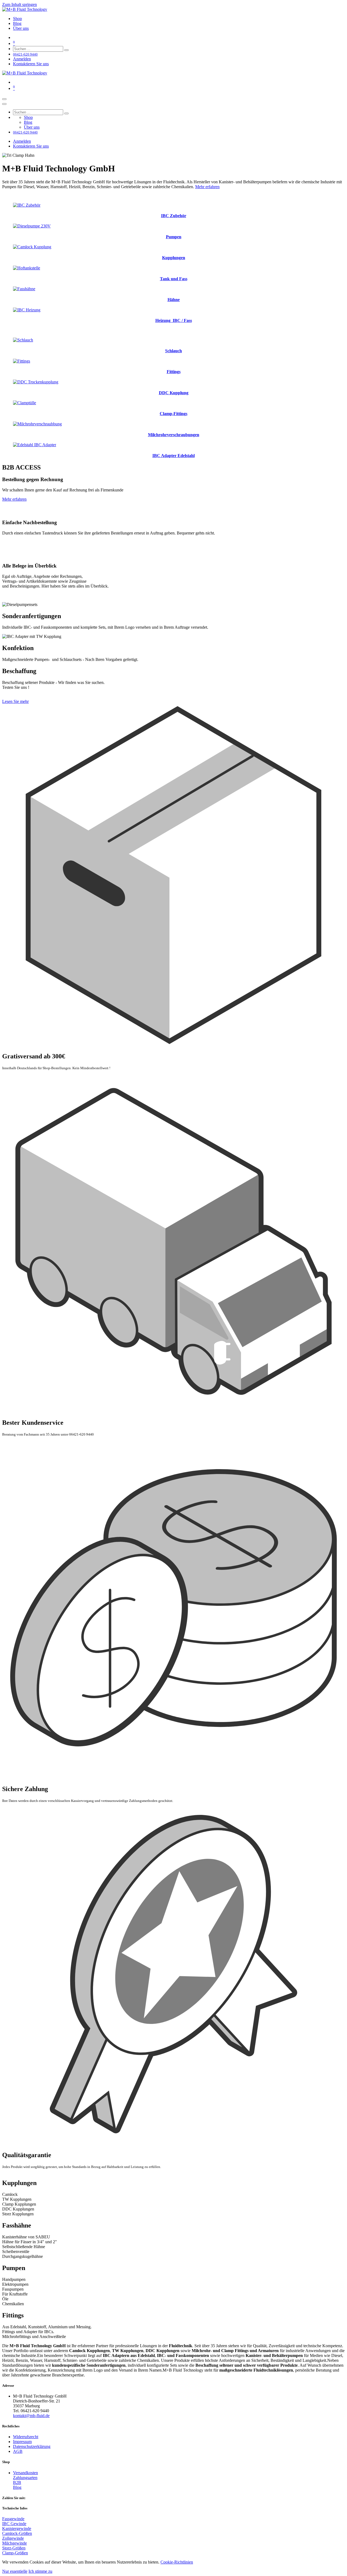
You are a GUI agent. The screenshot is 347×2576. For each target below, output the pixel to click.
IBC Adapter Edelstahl (173, 456)
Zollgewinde (13, 2538)
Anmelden (22, 59)
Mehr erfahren (207, 187)
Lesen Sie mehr (15, 701)
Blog (17, 2487)
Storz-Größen (14, 2548)
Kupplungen (174, 258)
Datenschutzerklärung (32, 2446)
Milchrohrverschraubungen (174, 435)
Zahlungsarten (25, 2478)
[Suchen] (66, 50)
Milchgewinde (15, 2543)
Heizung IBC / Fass (174, 320)
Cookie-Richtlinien (177, 2562)
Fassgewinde (13, 2519)
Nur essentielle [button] (15, 2571)
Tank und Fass (174, 279)
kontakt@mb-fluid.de (31, 2416)
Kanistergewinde (17, 2528)
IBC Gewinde (14, 2524)
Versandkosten (25, 2473)
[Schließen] (4, 104)
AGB (18, 2451)
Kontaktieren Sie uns (31, 64)
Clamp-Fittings (173, 414)
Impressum (22, 2442)
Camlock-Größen (17, 2533)
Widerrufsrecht (26, 2437)
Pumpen (174, 237)
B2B (17, 2482)
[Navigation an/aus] (4, 99)
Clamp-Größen (15, 2553)
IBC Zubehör (174, 216)
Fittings (174, 372)
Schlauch (173, 351)
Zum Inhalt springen (20, 4)
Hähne (174, 300)
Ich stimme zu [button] (40, 2571)
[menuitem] (17, 19)
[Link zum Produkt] (27, 205)
